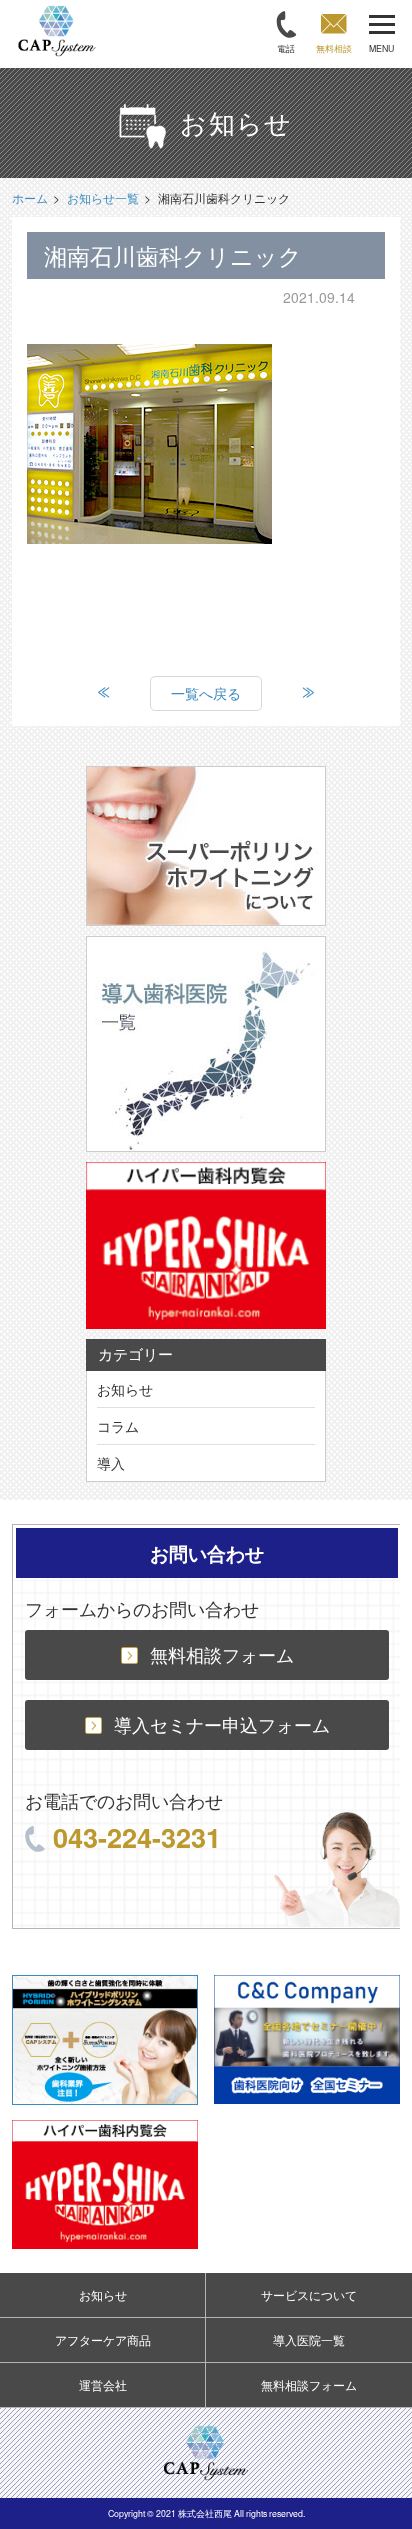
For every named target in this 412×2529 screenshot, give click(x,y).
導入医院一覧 (309, 2339)
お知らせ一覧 (103, 197)
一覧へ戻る (206, 693)
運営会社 (103, 2384)
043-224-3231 (137, 1836)
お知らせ (125, 1389)
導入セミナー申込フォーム (222, 1724)
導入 (111, 1463)
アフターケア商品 (103, 2339)
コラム (118, 1426)
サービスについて (309, 2294)
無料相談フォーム (222, 1654)
